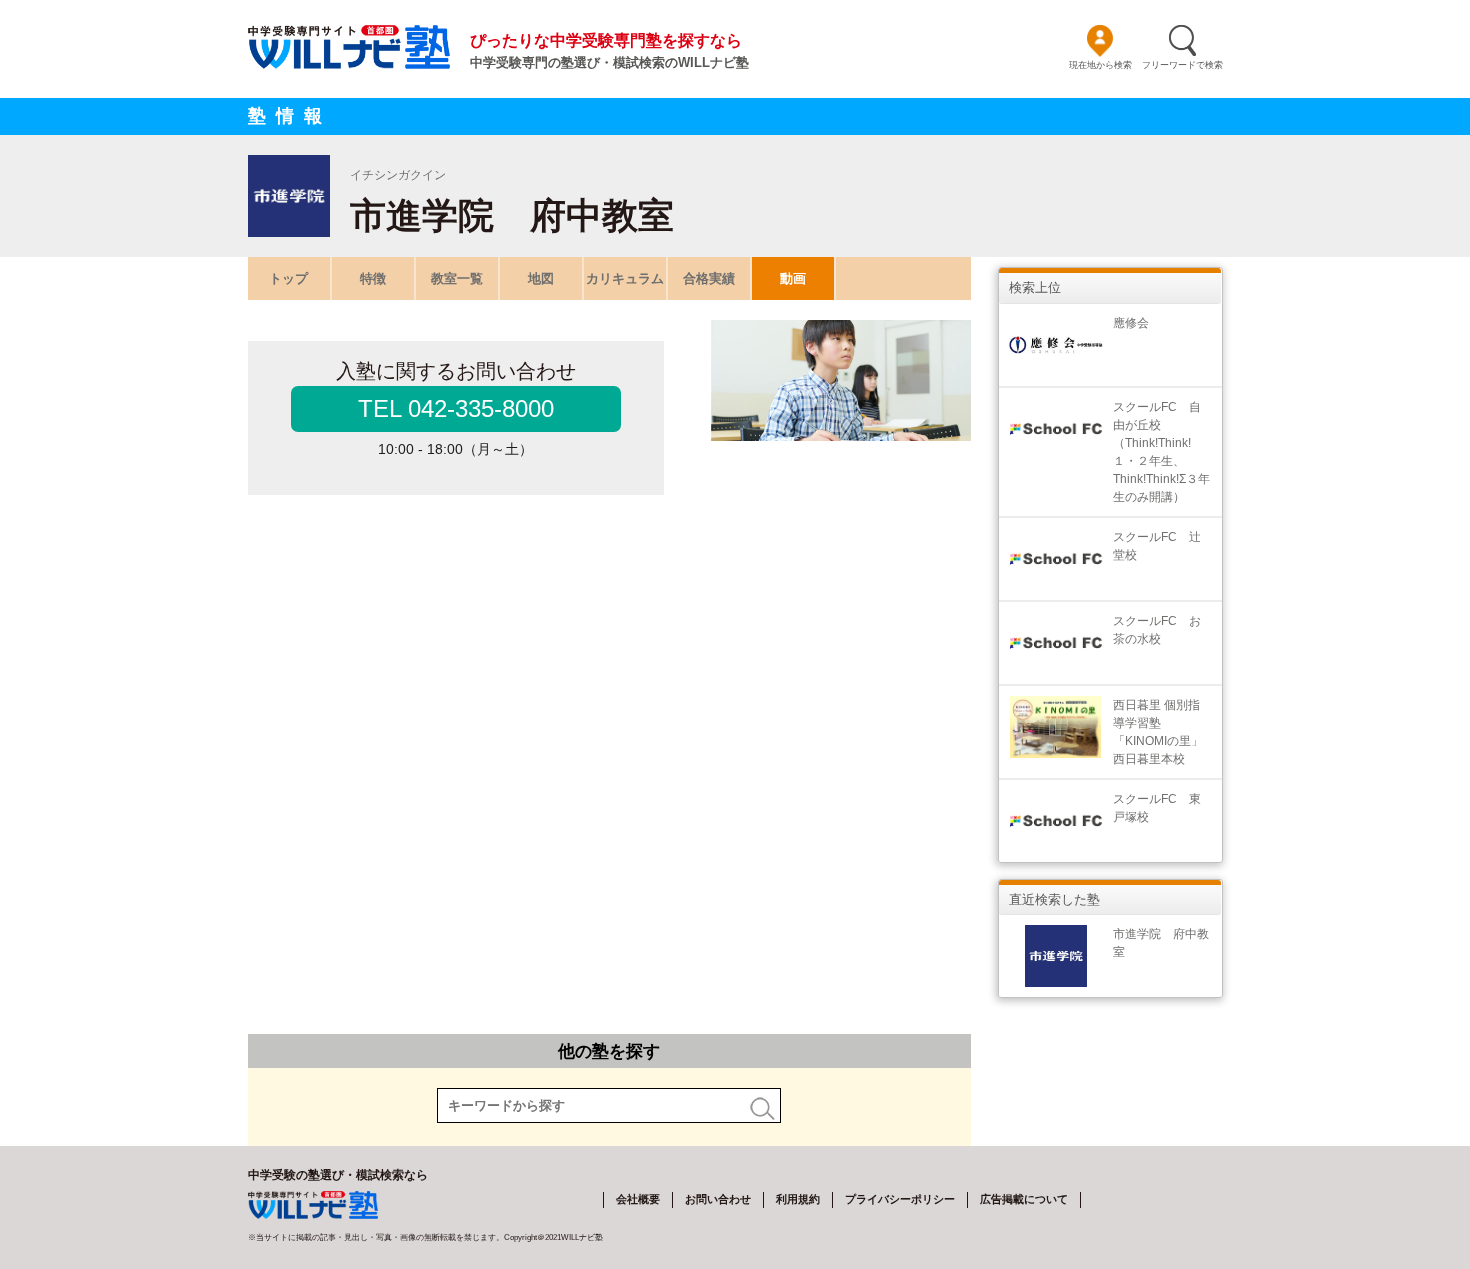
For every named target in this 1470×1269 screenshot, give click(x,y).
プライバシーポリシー (900, 1199)
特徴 (373, 278)
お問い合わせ (718, 1199)
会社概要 (638, 1199)
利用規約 (798, 1199)
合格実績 (709, 278)
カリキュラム (625, 278)
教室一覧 (457, 278)
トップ (288, 278)
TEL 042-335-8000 (456, 408)
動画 (793, 278)
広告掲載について (1024, 1199)
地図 (541, 278)
